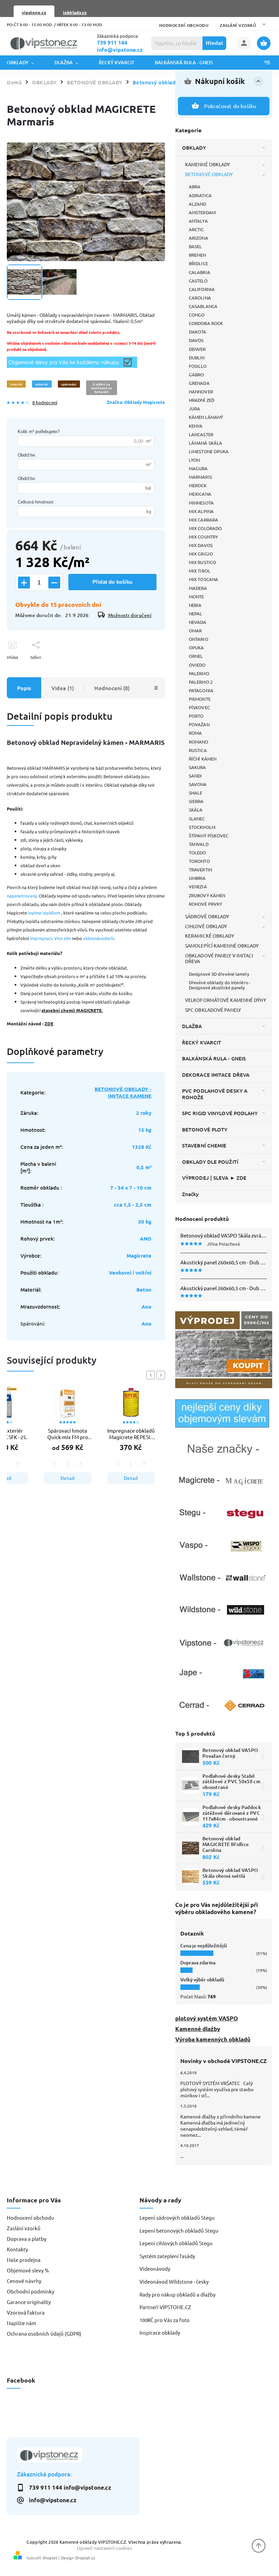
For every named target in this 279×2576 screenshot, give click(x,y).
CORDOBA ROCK (206, 323)
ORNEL (196, 656)
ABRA (195, 186)
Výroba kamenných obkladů (213, 2039)
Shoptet (50, 2558)
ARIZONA (199, 238)
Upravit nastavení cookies (104, 2548)
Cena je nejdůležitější (204, 1946)
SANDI (195, 776)
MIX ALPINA (201, 511)
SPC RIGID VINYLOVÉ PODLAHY (220, 1113)
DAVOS (196, 340)
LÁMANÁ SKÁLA (206, 443)
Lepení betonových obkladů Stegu (179, 2230)
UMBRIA (197, 878)
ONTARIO (199, 639)
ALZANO (198, 204)
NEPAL (196, 613)
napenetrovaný (22, 896)
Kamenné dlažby (198, 2029)
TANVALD (199, 844)
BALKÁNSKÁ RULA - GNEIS (214, 1058)
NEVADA (198, 622)
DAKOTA (198, 332)
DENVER (197, 349)
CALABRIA (200, 272)
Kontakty (17, 2249)
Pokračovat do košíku (230, 106)
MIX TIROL (200, 571)
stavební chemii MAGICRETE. (72, 1010)
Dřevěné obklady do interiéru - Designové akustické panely (220, 985)
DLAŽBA (192, 1026)
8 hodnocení (45, 403)
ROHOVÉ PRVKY (206, 904)
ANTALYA (198, 221)
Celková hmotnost (36, 502)
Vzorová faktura (26, 2312)
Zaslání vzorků (238, 25)
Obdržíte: (27, 455)
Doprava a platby (27, 2239)
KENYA (196, 426)
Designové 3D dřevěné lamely (219, 974)
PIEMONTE (200, 699)
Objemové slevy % (28, 2270)
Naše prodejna (24, 2260)
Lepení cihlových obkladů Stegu (176, 2243)
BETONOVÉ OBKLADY (209, 174)
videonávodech (98, 938)
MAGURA (198, 468)
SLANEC (197, 818)
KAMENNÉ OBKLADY (208, 164)
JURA (194, 408)
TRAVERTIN (200, 869)
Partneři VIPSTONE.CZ (165, 2307)
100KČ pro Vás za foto (165, 2320)
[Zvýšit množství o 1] (24, 583)
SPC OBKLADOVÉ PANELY (213, 1010)
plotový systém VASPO (207, 2018)
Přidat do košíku (112, 582)
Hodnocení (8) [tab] (112, 688)
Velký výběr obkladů (202, 1980)
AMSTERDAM (202, 212)
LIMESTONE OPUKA (209, 451)
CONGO (197, 315)
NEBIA (195, 605)
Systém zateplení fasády (167, 2256)
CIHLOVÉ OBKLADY (206, 926)
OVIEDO (197, 665)
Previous (152, 1375)
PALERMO (199, 673)
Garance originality (29, 2302)
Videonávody (155, 2268)
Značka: (136, 402)
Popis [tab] (24, 688)
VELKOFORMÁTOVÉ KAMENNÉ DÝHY (226, 1000)
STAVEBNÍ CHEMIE (204, 1145)
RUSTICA (198, 750)
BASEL (195, 246)
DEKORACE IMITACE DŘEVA (216, 1075)
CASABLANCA (203, 306)
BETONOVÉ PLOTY (205, 1129)
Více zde (62, 938)
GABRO (196, 374)
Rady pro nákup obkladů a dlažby (177, 2294)
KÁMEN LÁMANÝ (206, 417)
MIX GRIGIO (201, 554)
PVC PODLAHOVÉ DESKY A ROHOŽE (215, 1094)
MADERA (198, 588)
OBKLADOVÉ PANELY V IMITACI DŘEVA (219, 958)
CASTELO (198, 281)
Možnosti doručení (130, 615)
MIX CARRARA (203, 520)
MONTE (196, 596)
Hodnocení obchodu (184, 25)
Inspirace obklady (160, 2332)
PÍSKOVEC (199, 707)
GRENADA (199, 383)
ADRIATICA (200, 195)
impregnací (41, 938)
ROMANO (199, 742)
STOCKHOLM (202, 827)
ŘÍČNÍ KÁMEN (203, 759)
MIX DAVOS (201, 545)
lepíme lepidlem (44, 913)
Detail (68, 1478)
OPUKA (196, 647)
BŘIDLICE (198, 263)
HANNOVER (201, 391)
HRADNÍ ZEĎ (202, 400)
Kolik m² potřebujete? (39, 432)
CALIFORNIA (202, 289)
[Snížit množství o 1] (54, 583)
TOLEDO (198, 852)
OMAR (195, 630)
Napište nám (21, 2323)
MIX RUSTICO (202, 562)
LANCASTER (201, 434)
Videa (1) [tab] (63, 688)
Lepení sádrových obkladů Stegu (177, 2217)
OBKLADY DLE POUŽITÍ (210, 1162)
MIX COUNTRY (203, 537)
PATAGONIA (201, 690)
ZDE (49, 1023)
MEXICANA (200, 494)
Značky (191, 1194)
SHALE (196, 793)
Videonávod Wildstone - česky (174, 2281)
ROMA (195, 733)
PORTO (196, 716)
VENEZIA (198, 886)
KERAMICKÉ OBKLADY (210, 936)
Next (162, 1375)
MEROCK (198, 485)
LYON (194, 460)
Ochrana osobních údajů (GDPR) (44, 2333)
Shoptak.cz (85, 2558)
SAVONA (198, 784)
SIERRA (196, 801)
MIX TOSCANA (203, 579)
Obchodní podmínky (30, 2291)
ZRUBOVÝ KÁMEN (207, 895)
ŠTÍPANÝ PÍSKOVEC (209, 835)
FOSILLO (198, 366)
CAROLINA (200, 298)
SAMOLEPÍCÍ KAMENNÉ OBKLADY (222, 945)
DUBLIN (197, 357)
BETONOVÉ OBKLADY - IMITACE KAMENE (123, 1092)
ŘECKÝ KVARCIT (202, 1042)
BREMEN (198, 255)
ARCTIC (196, 229)
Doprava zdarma (198, 1963)
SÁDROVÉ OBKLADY (207, 916)
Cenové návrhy (24, 2281)
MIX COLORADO (205, 528)
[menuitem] (26, 63)
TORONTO (199, 861)
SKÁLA (196, 810)
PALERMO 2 (201, 682)
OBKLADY (194, 148)
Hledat (215, 43)
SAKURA (198, 767)
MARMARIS (200, 477)
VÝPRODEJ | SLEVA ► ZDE (214, 1178)
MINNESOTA (201, 503)
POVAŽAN (199, 724)
